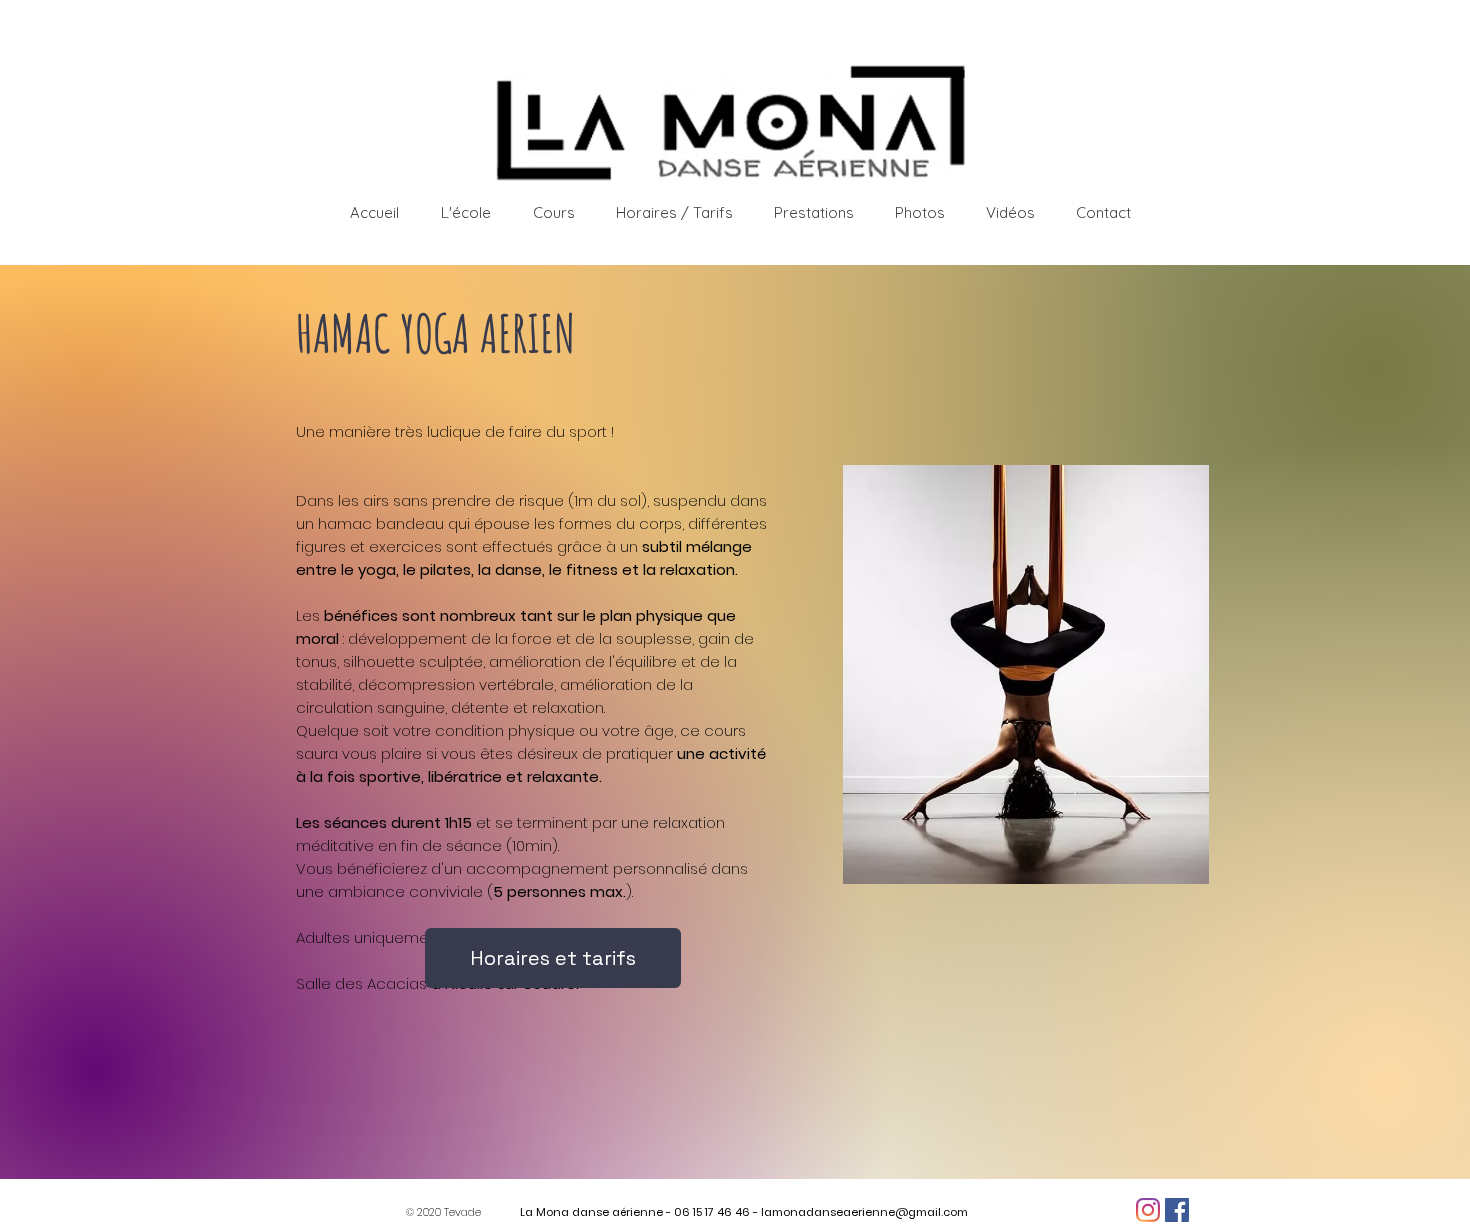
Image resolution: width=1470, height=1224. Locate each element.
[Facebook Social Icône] (1177, 1210)
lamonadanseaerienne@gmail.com (864, 1212)
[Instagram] (1148, 1210)
